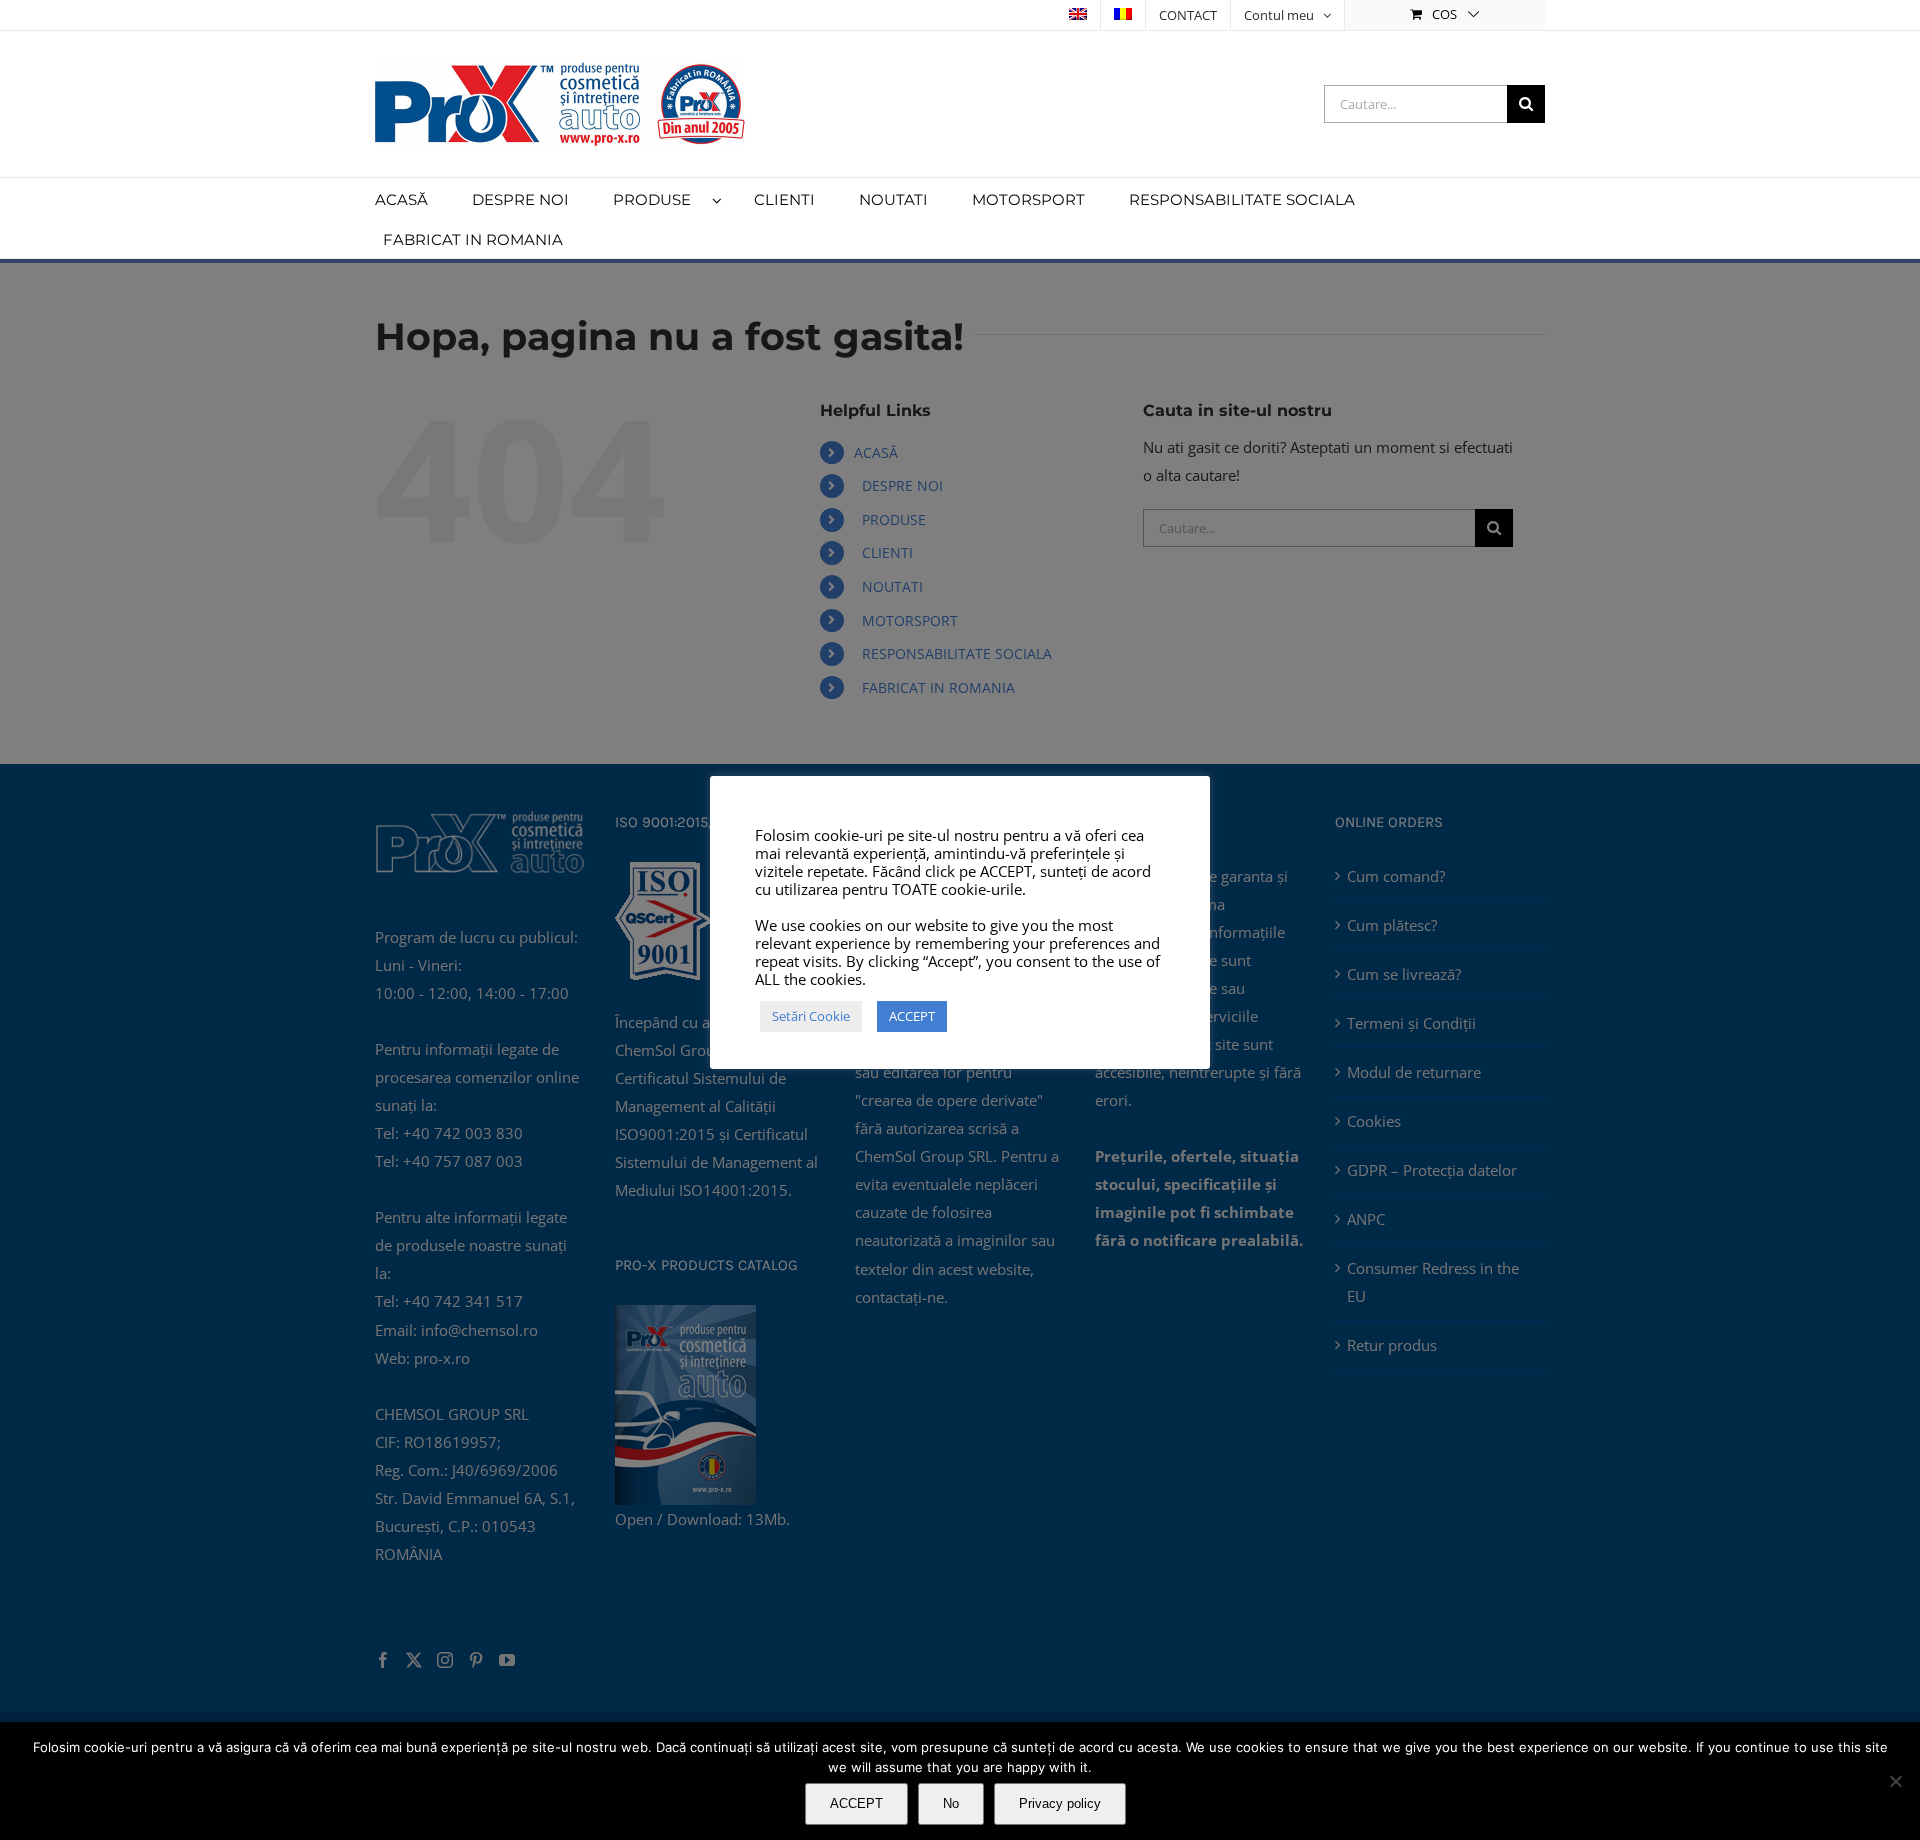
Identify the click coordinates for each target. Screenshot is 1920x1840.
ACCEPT (856, 1803)
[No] (1895, 1781)
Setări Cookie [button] (811, 1016)
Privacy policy (1060, 1803)
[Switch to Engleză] (1078, 15)
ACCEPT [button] (912, 1016)
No (951, 1803)
